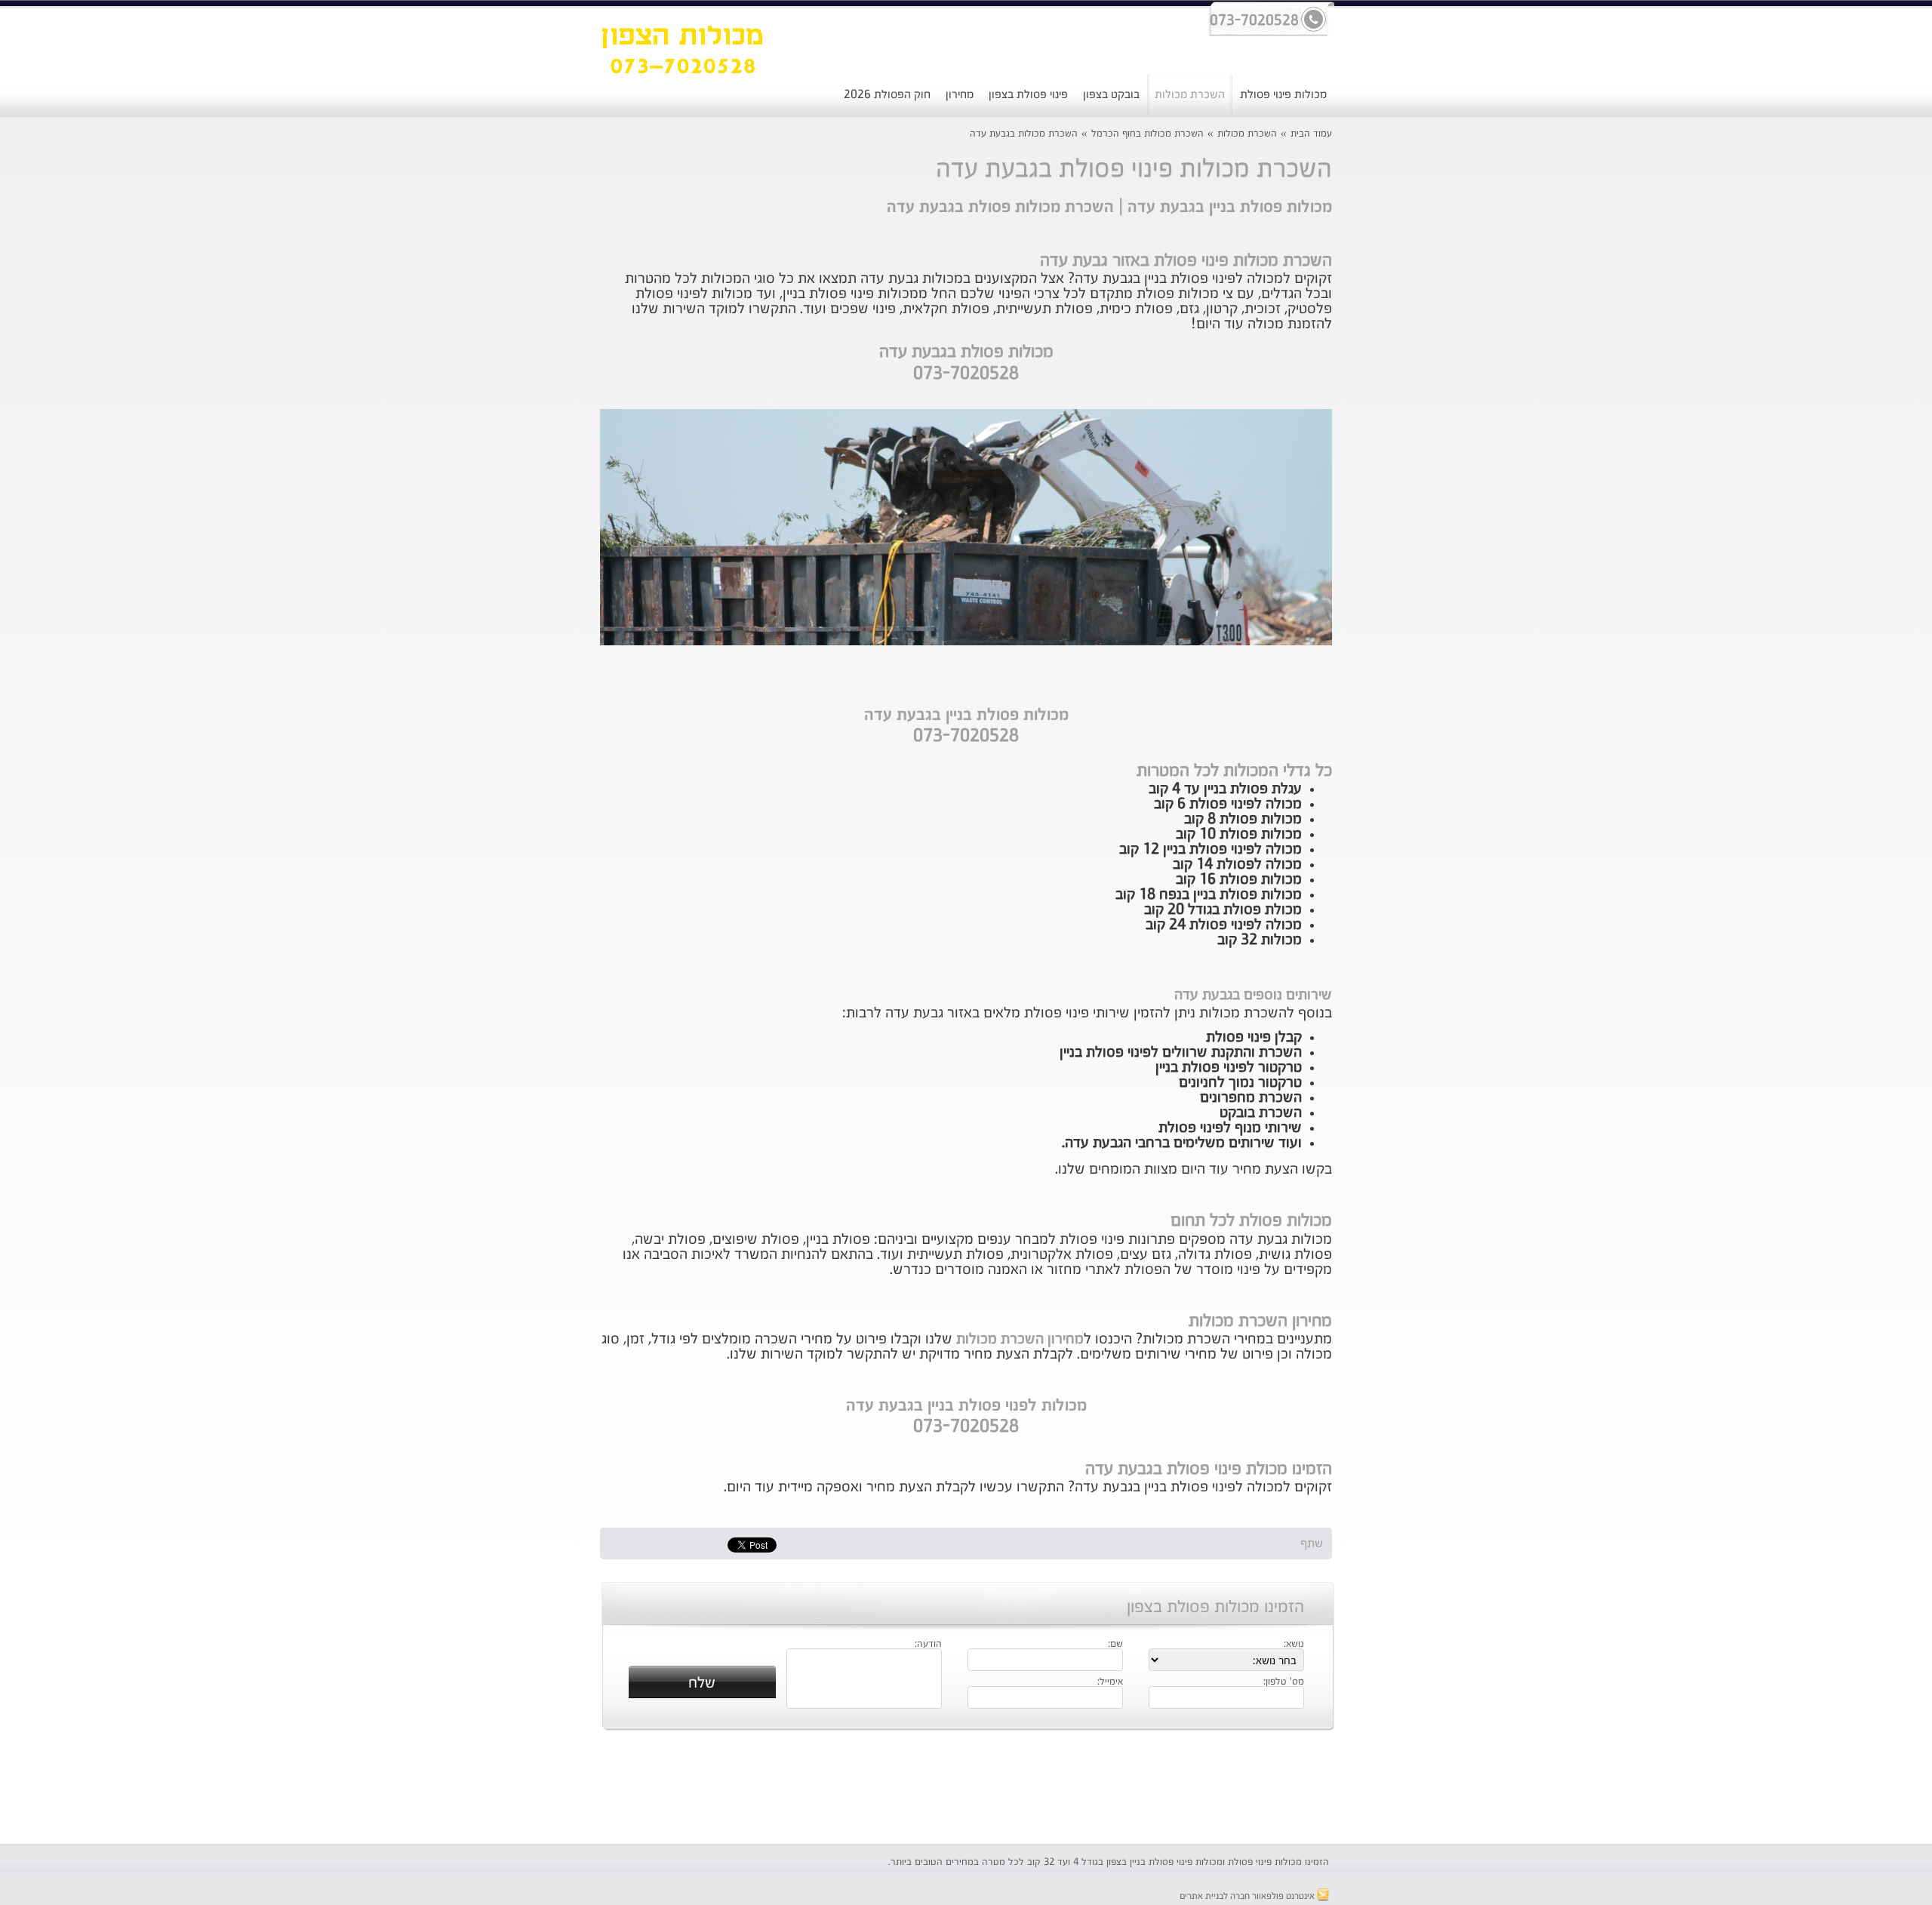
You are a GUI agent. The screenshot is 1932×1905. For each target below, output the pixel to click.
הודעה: (928, 1645)
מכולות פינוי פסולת (1283, 95)
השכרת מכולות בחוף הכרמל (1148, 134)
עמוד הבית (1311, 134)
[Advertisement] (494, 389)
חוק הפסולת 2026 (887, 95)
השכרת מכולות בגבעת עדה (1024, 134)
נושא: (1294, 1645)
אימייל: (1110, 1682)
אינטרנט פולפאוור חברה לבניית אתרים (1248, 1897)
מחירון (960, 95)
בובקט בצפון (1111, 95)
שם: (1115, 1645)
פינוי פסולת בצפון (1028, 95)
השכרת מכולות (1190, 95)
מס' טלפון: (1284, 1682)
